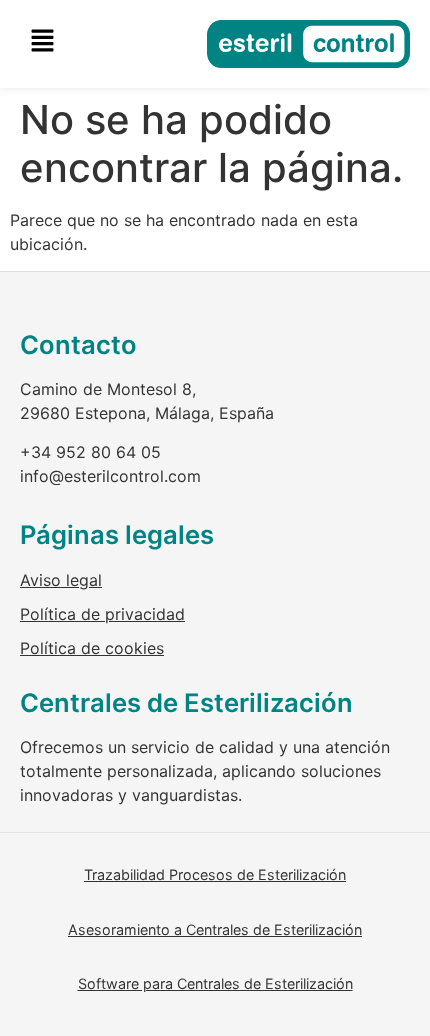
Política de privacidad (102, 614)
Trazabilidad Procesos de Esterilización (215, 874)
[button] (42, 41)
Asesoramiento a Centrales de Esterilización (215, 929)
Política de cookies (92, 648)
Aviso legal (61, 580)
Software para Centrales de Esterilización (215, 983)
